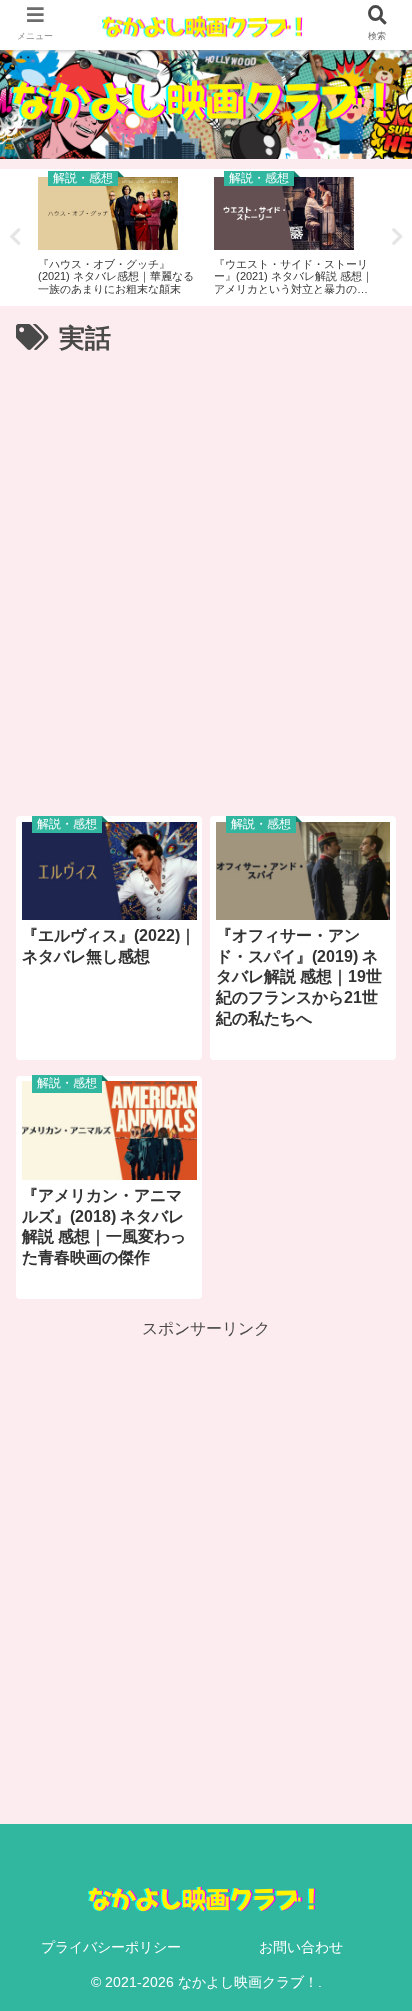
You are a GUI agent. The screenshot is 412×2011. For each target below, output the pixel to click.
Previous (15, 237)
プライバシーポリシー (111, 1947)
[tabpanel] (118, 234)
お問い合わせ (301, 1947)
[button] (366, 1730)
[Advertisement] (206, 578)
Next (397, 237)
